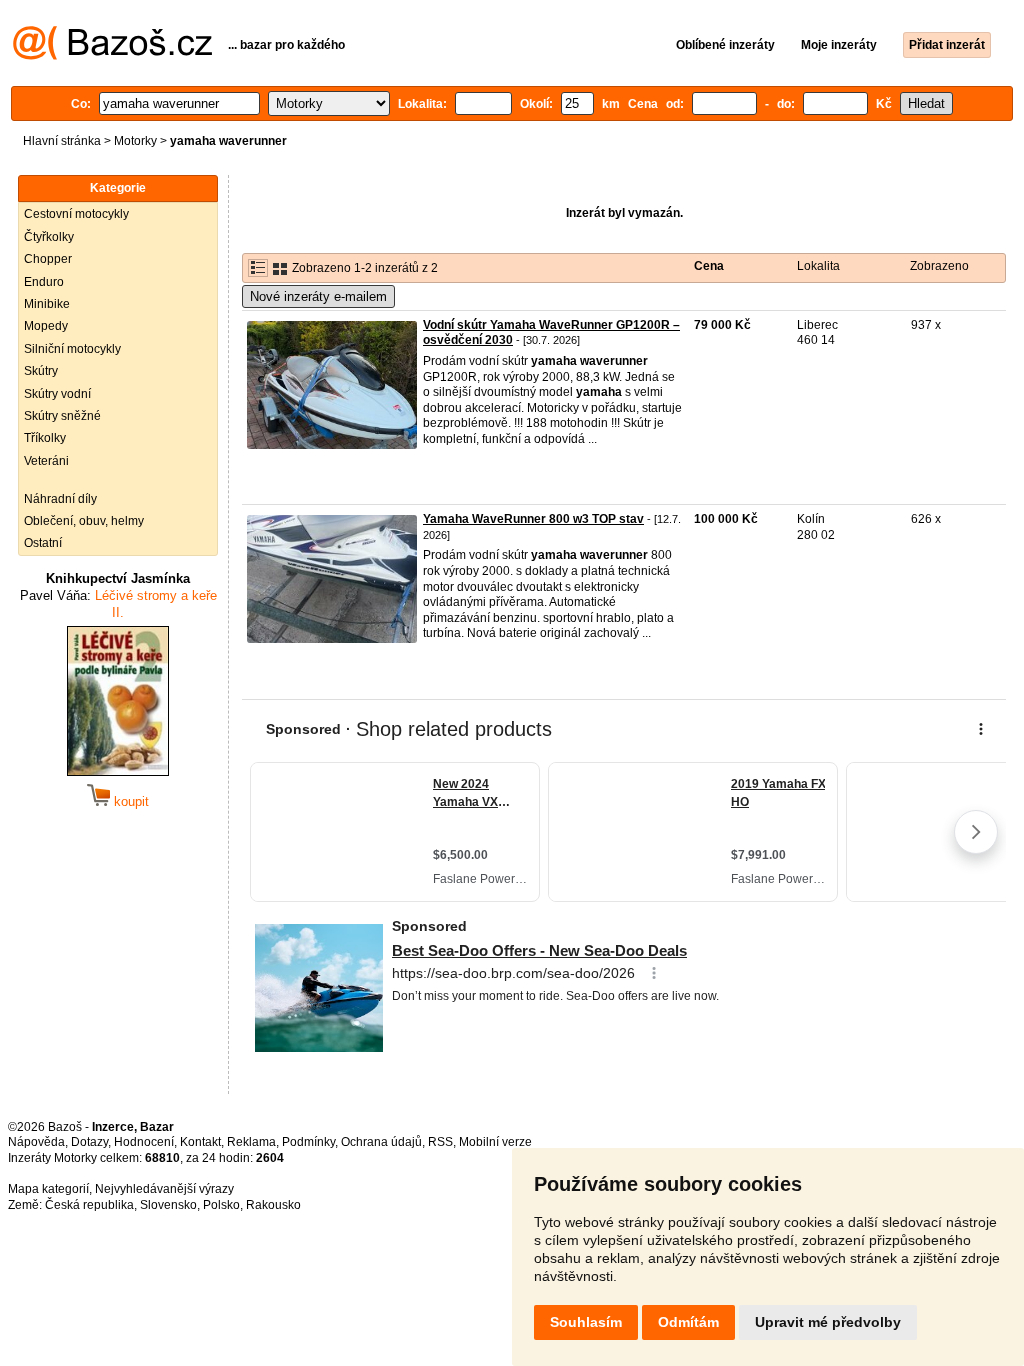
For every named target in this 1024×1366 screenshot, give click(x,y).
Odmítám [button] (688, 1322)
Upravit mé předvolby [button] (828, 1322)
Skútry (41, 371)
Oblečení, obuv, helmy (84, 521)
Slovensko (168, 1205)
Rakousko (273, 1205)
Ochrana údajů (381, 1142)
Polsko (221, 1205)
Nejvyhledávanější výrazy (164, 1189)
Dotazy (89, 1142)
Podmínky (308, 1142)
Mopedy (46, 326)
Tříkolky (45, 438)
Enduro (44, 282)
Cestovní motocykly (76, 214)
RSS (440, 1142)
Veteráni (46, 461)
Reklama (251, 1142)
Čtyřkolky (49, 237)
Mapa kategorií (48, 1189)
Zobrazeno (939, 266)
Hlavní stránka (62, 141)
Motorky (135, 141)
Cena (709, 266)
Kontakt (200, 1142)
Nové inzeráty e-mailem (318, 296)
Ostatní (43, 543)
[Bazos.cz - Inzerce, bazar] (112, 56)
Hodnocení (144, 1142)
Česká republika (89, 1205)
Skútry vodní (57, 394)
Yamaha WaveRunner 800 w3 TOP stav (533, 519)
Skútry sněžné (62, 416)
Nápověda (36, 1142)
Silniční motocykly (72, 349)
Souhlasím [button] (586, 1322)
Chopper (48, 259)
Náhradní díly (60, 499)
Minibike (47, 304)
